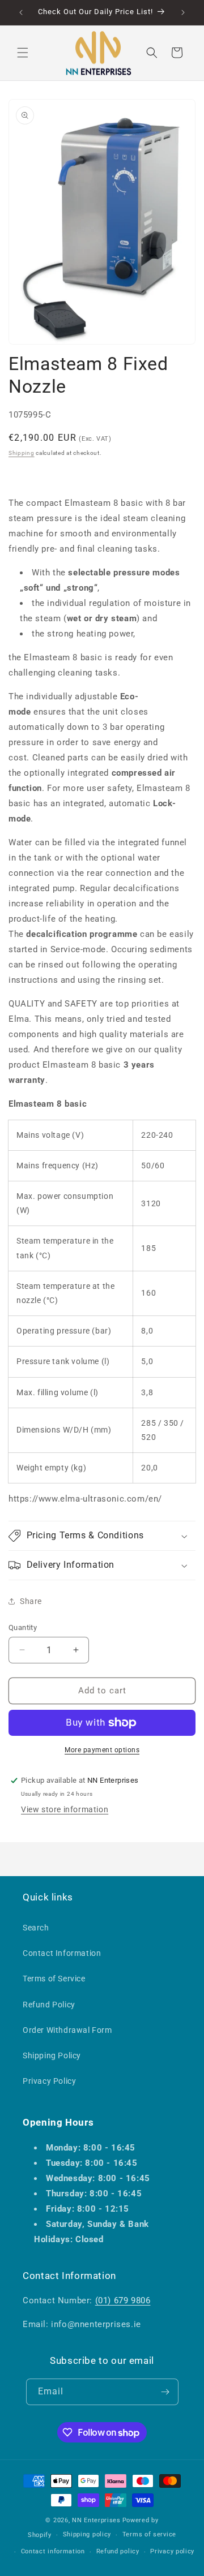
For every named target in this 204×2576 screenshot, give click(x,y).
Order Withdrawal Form (67, 2030)
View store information (65, 1809)
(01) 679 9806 (123, 2300)
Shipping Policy (52, 2055)
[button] (23, 53)
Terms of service (149, 2534)
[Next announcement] (183, 12)
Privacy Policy (49, 2081)
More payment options (102, 1750)
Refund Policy (49, 2005)
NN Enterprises (96, 2520)
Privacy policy (172, 2551)
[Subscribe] (165, 2392)
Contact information (53, 2551)
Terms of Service (54, 1979)
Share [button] (31, 1601)
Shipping (22, 453)
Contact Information (62, 1953)
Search (36, 1928)
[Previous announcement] (21, 12)
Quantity (23, 1627)
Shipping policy (87, 2534)
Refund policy (118, 2551)
